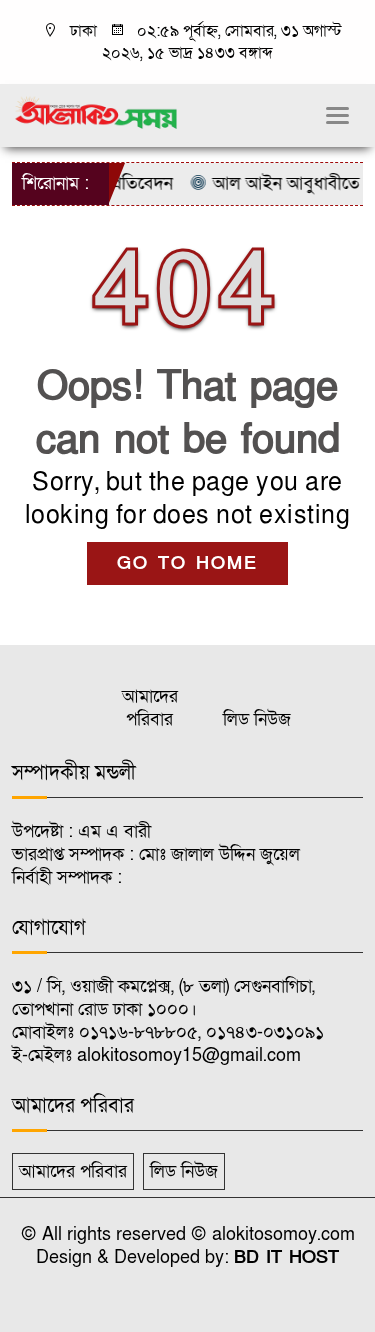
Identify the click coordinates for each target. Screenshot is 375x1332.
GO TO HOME (187, 563)
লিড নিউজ (257, 719)
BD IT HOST (286, 1257)
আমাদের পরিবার (150, 708)
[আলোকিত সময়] (97, 112)
